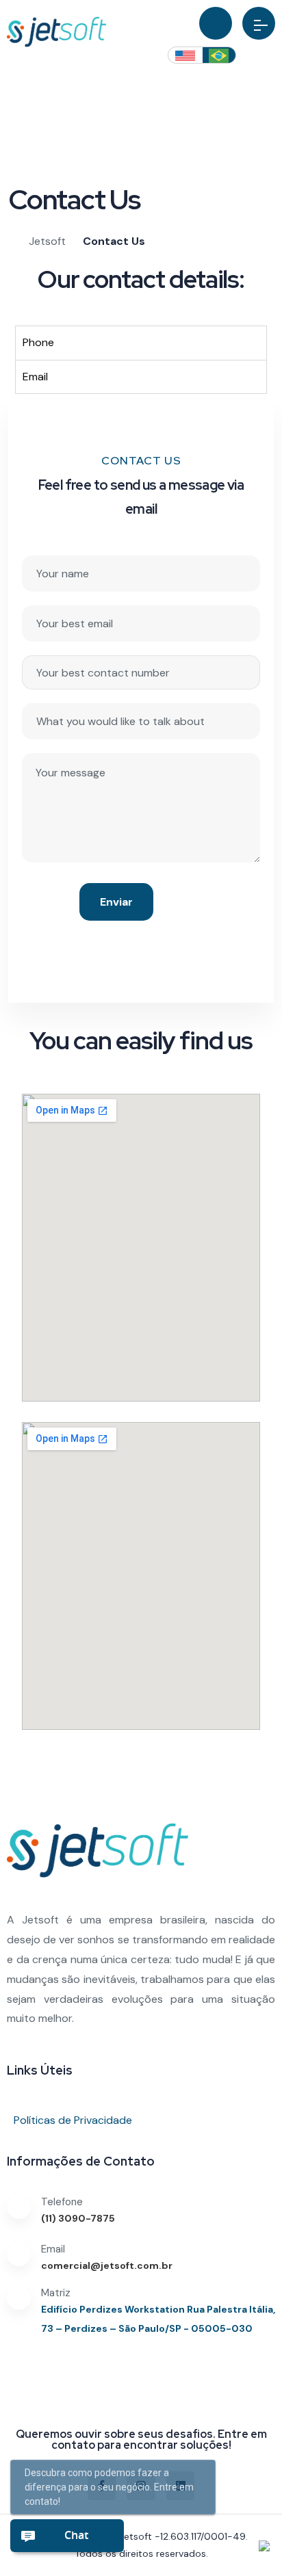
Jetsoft (136, 2536)
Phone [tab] (38, 342)
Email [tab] (35, 377)
